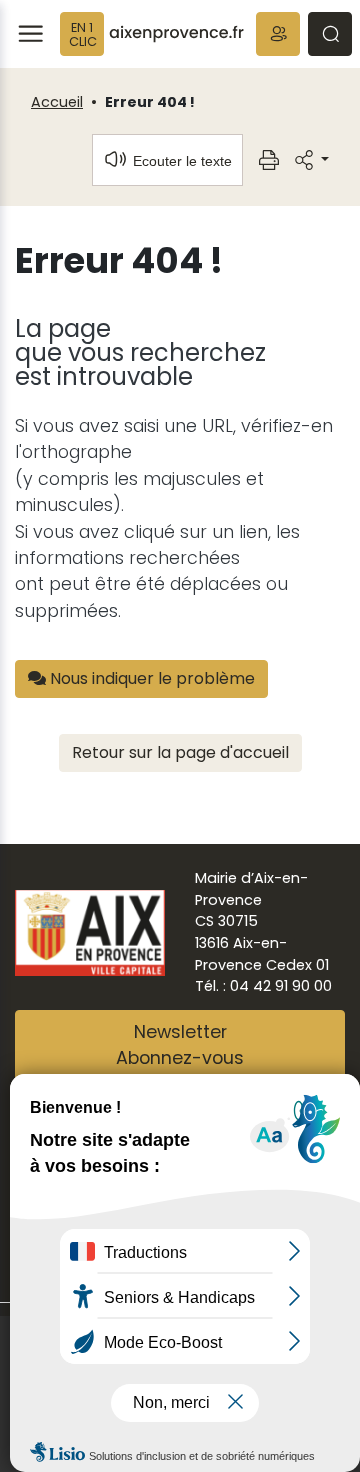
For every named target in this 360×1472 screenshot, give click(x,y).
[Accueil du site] (176, 34)
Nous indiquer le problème (150, 678)
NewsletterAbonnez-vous (180, 1045)
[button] (278, 34)
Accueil (57, 102)
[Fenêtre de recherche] (330, 34)
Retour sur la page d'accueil (180, 752)
